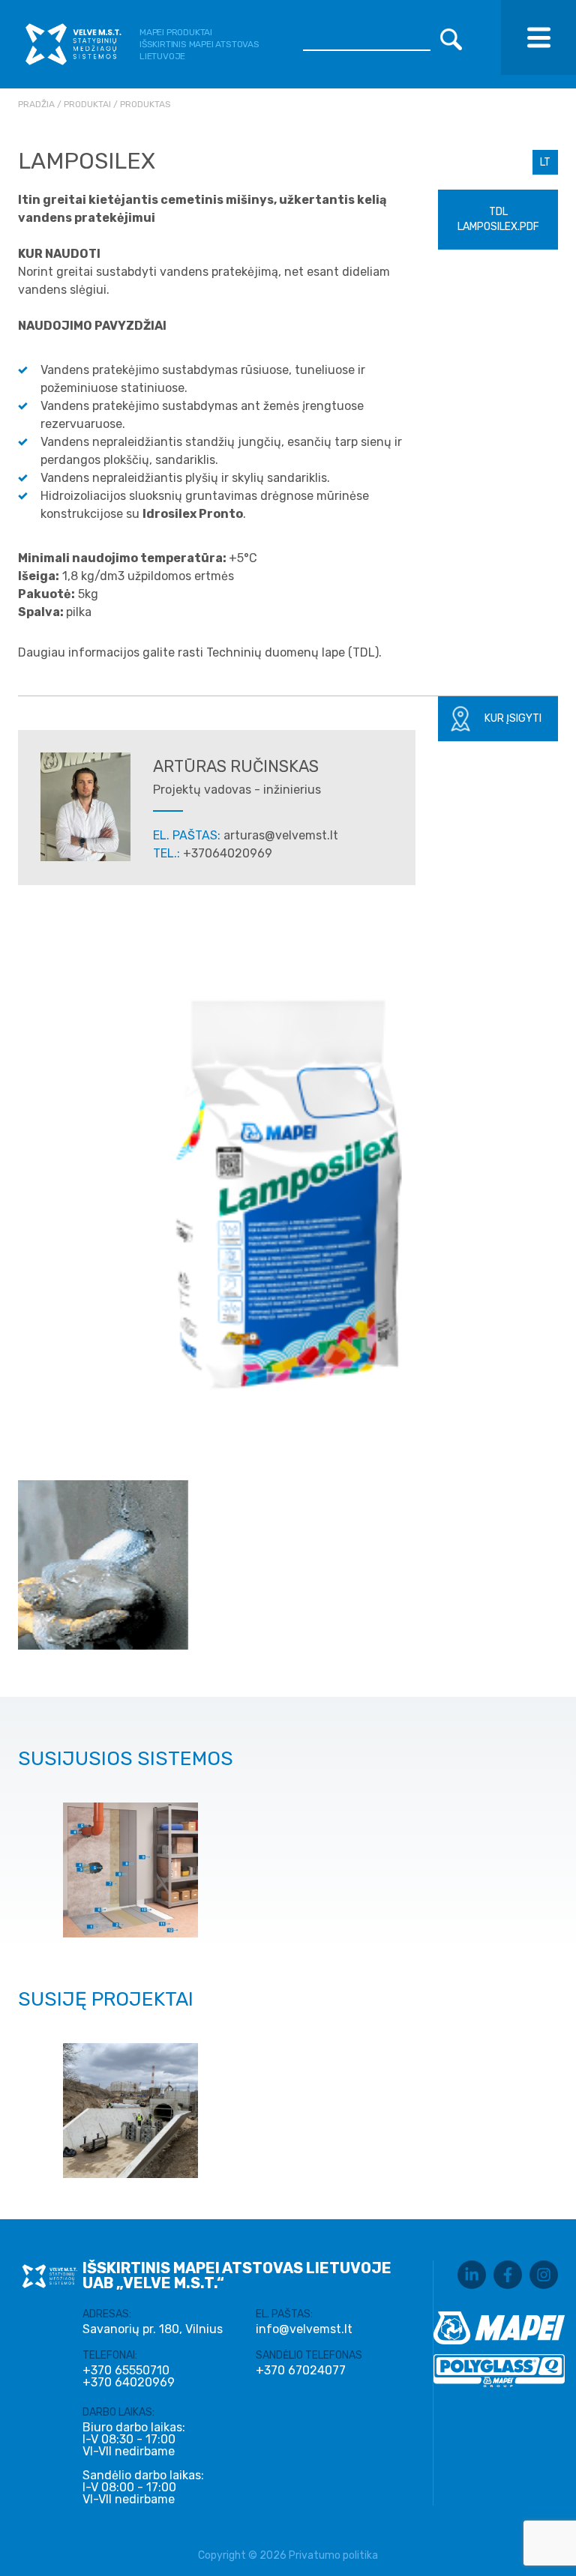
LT (545, 162)
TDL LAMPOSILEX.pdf (498, 219)
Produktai (87, 104)
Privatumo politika (333, 2555)
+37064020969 (228, 853)
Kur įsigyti (513, 718)
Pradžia (36, 104)
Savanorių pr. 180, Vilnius (153, 2329)
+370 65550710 (126, 2371)
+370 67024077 (301, 2371)
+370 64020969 (129, 2383)
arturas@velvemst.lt (281, 835)
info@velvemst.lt (304, 2329)
